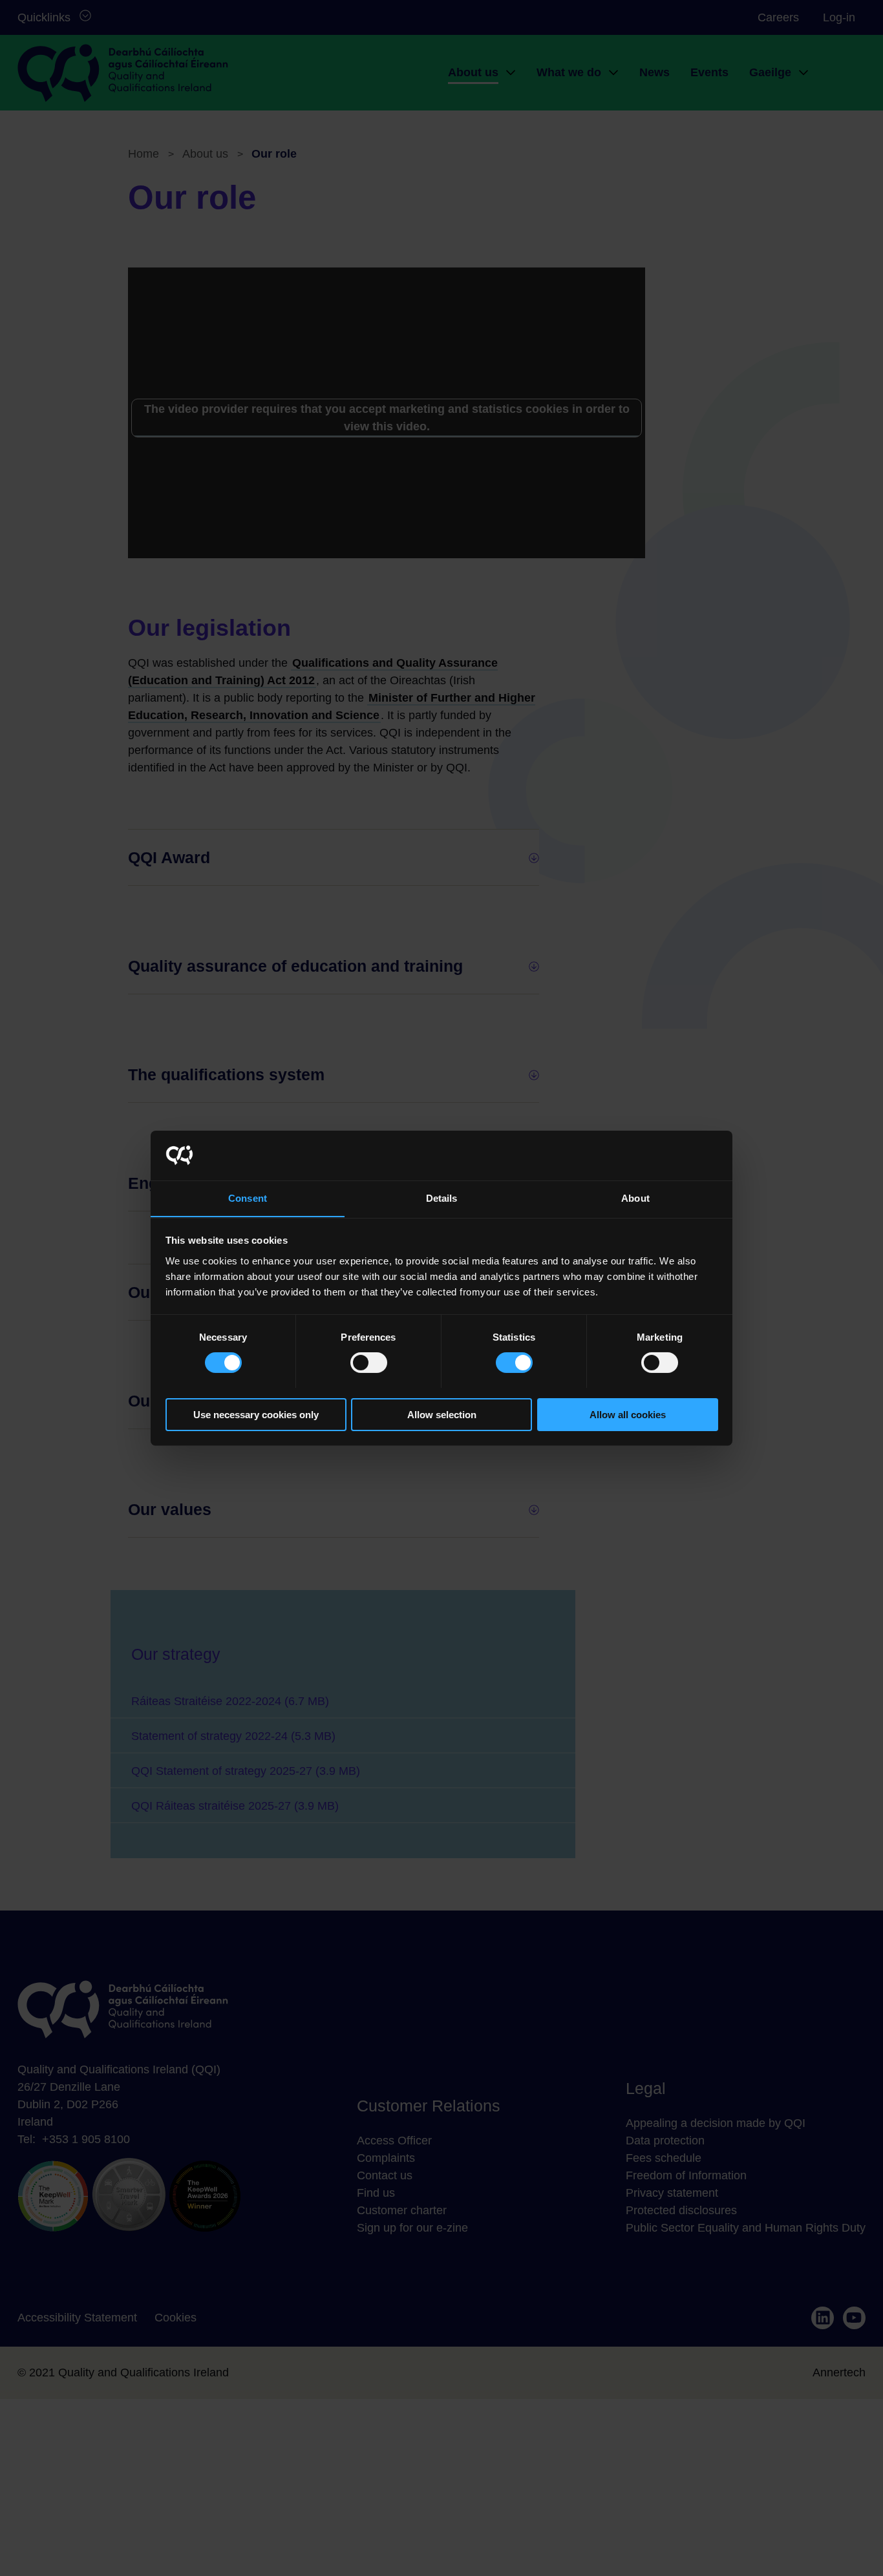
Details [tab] (442, 1198)
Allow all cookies (628, 1414)
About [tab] (635, 1198)
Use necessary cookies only (256, 1414)
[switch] (369, 1363)
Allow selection (442, 1414)
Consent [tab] (248, 1198)
